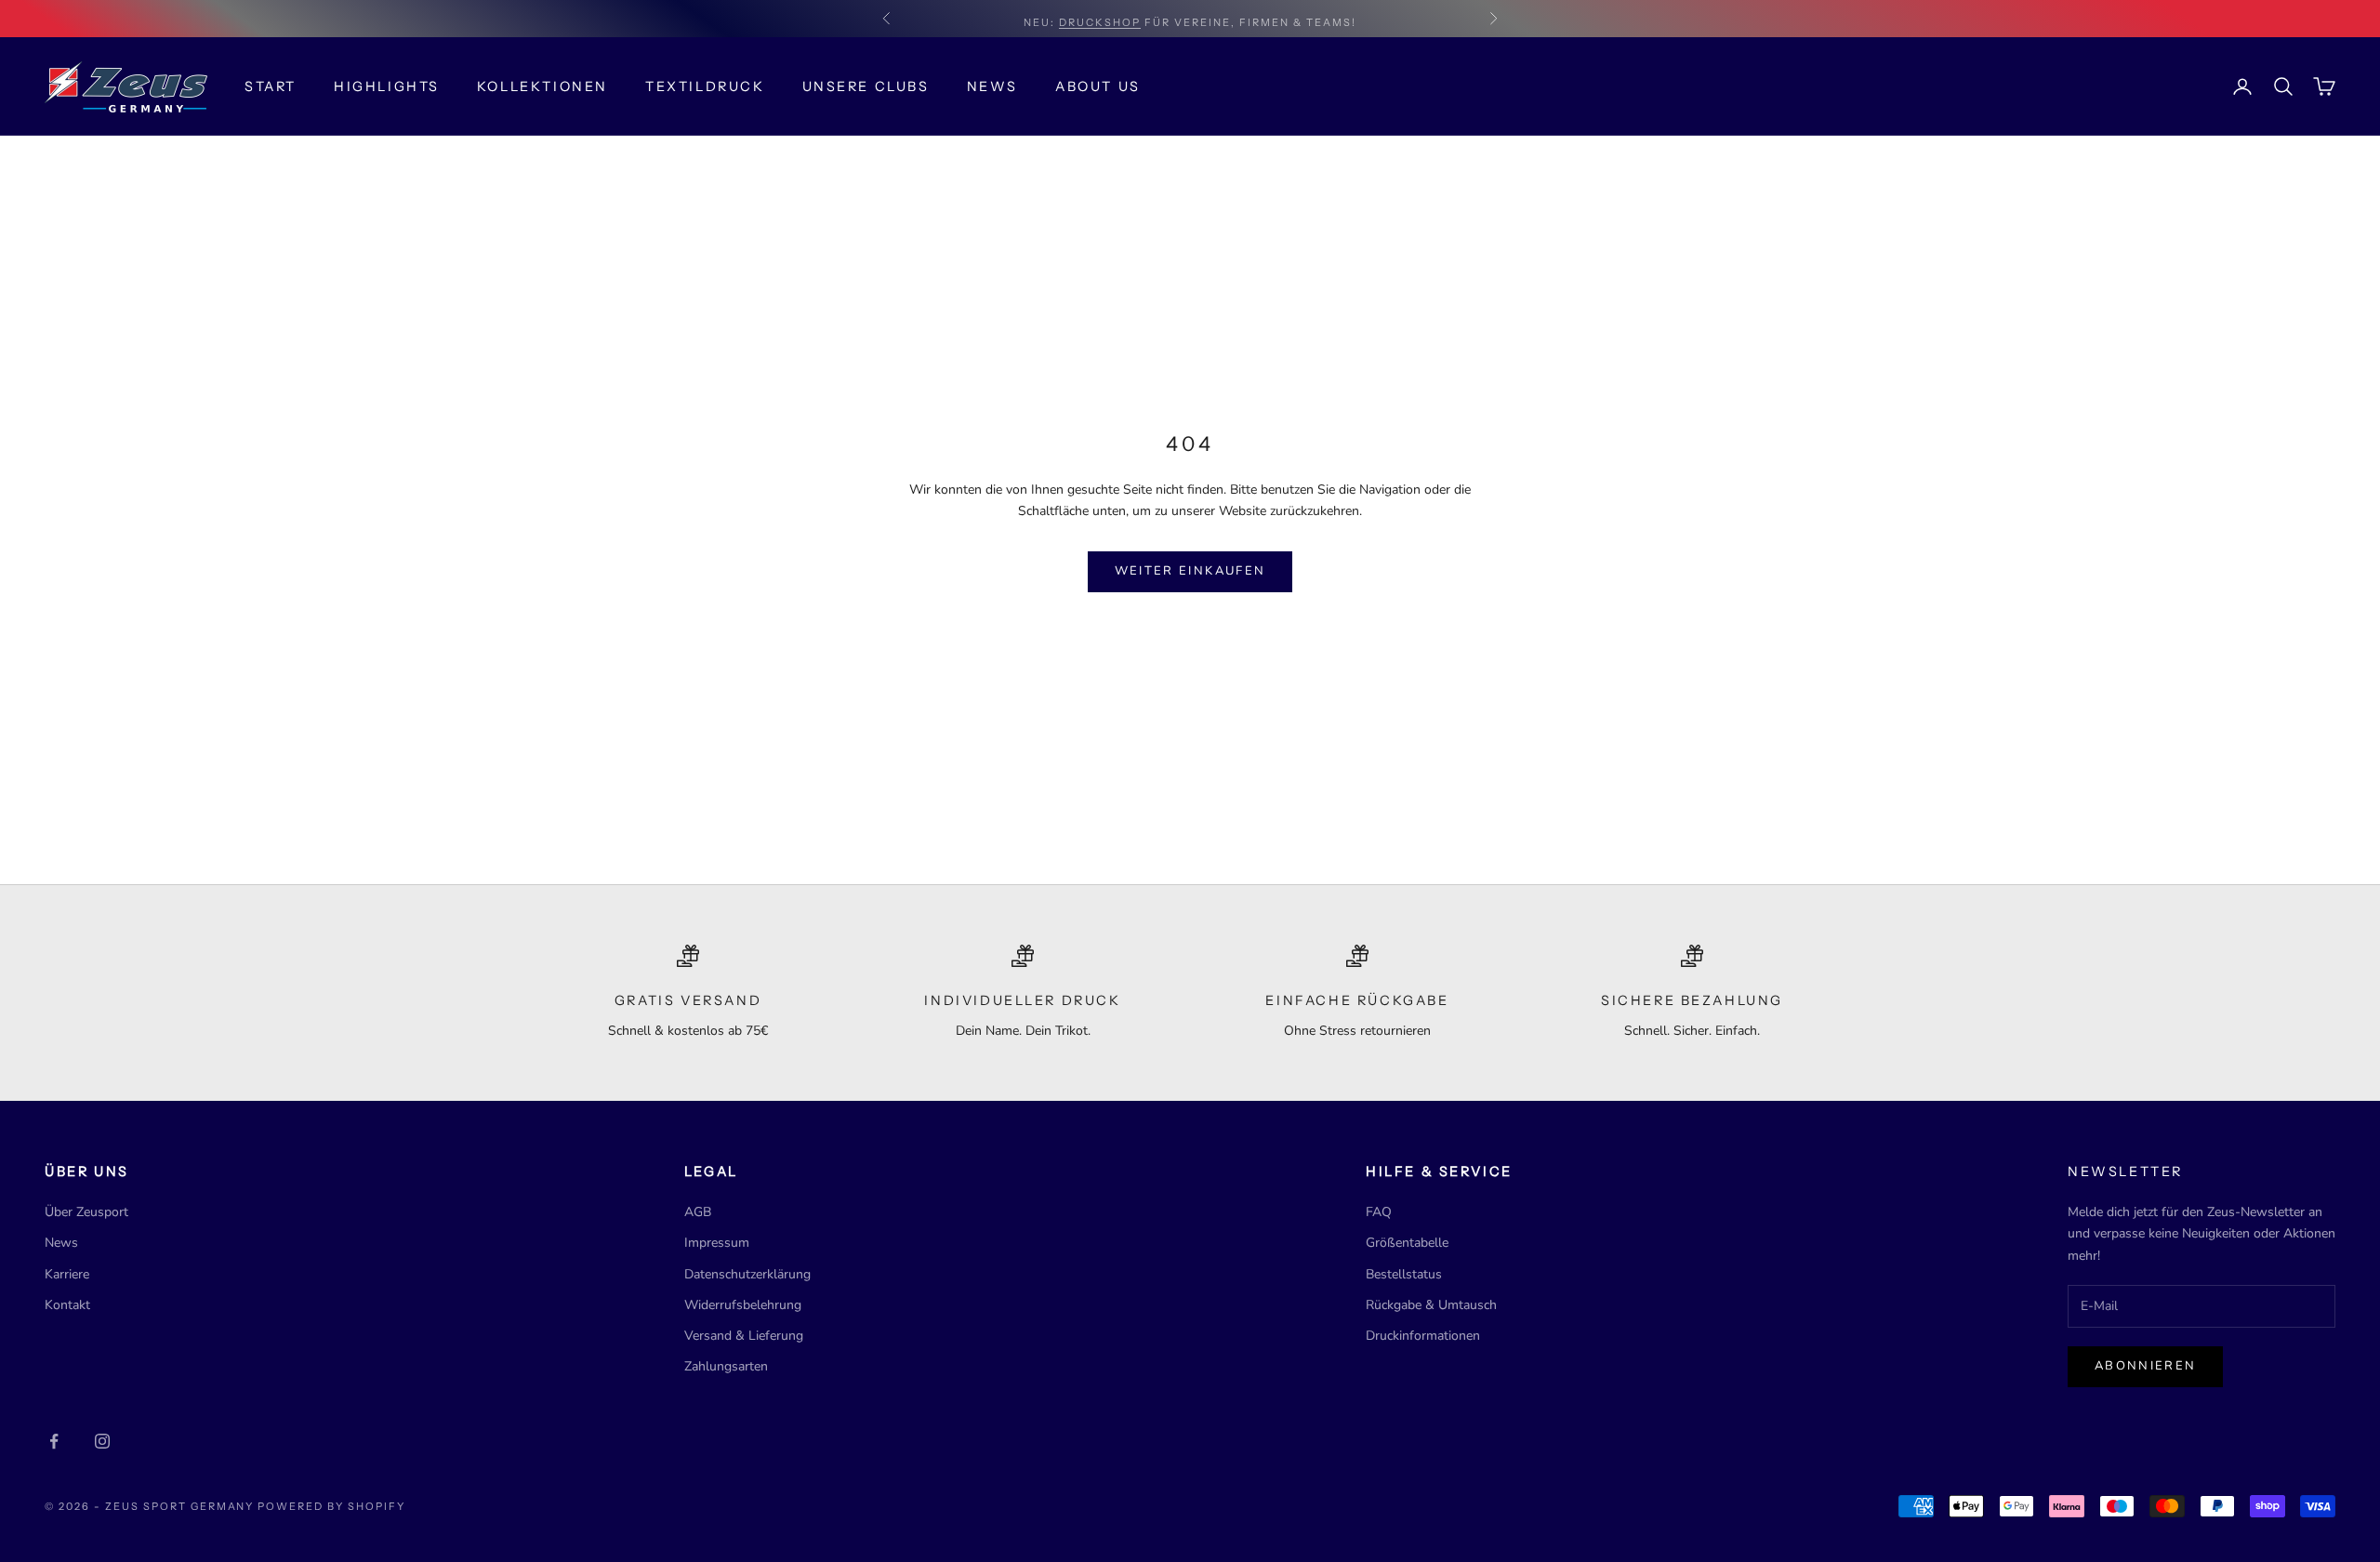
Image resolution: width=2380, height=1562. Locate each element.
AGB (698, 1212)
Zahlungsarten (726, 1366)
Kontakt (67, 1305)
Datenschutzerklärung (747, 1274)
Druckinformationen (1423, 1336)
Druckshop (1100, 19)
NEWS (992, 86)
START (271, 86)
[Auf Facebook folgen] (54, 1441)
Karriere (67, 1274)
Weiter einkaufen (1190, 571)
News (61, 1243)
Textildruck (705, 86)
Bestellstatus (1404, 1274)
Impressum (717, 1243)
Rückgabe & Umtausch (1431, 1305)
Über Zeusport (86, 1212)
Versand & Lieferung (744, 1336)
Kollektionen (542, 86)
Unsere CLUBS (866, 86)
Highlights (387, 86)
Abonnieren (2145, 1366)
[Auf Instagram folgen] (102, 1441)
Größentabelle (1407, 1243)
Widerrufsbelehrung (743, 1305)
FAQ (1379, 1212)
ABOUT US (1098, 86)
